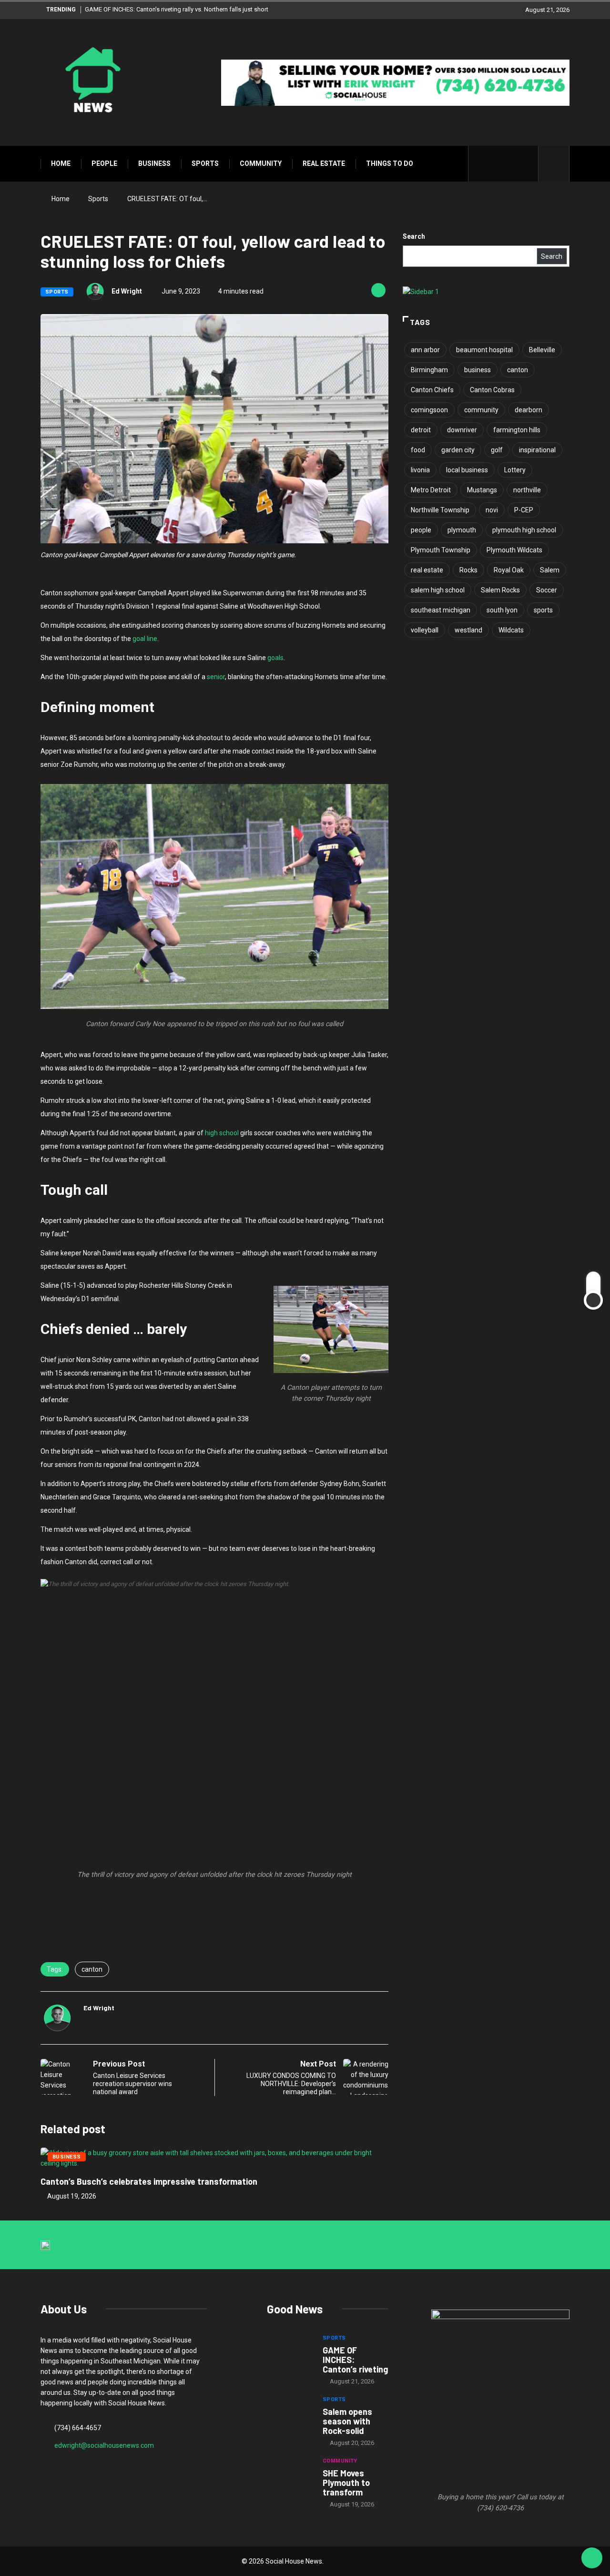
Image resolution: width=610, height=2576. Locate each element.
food (418, 450)
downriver (462, 430)
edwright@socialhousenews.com (104, 2445)
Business (154, 163)
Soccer (547, 590)
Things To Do (390, 163)
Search (414, 236)
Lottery (515, 470)
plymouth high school (524, 530)
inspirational (537, 450)
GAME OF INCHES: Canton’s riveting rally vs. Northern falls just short (177, 9)
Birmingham (429, 370)
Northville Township (440, 510)
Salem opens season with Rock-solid (347, 2421)
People (104, 163)
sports (543, 610)
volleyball (425, 630)
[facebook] (482, 164)
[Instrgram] (511, 164)
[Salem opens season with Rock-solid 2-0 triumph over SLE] (290, 2415)
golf (497, 450)
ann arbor (425, 350)
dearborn (529, 410)
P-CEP (524, 510)
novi (492, 510)
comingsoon (429, 410)
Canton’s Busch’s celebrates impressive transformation (149, 2181)
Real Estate (324, 163)
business (478, 370)
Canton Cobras (492, 390)
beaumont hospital (484, 350)
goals (275, 658)
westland (468, 630)
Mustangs (482, 490)
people (421, 530)
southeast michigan (441, 610)
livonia (420, 470)
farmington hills (517, 430)
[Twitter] (496, 164)
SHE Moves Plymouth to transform (346, 2483)
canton (92, 1969)
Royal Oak (509, 570)
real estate (427, 570)
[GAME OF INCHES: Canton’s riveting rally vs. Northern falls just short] (290, 2353)
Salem (550, 570)
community (481, 410)
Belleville (542, 350)
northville (527, 490)
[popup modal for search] (554, 164)
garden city (458, 450)
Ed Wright (127, 291)
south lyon (502, 610)
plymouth (462, 530)
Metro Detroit (431, 490)
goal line (145, 639)
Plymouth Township (441, 550)
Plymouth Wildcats (514, 550)
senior (216, 677)
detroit (421, 430)
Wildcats (511, 630)
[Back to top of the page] (592, 2558)
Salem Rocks (500, 590)
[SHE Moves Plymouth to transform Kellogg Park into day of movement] (290, 2476)
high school (222, 1133)
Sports (205, 163)
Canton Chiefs (432, 390)
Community (261, 163)
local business (467, 470)
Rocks (468, 570)
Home (61, 163)
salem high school (438, 590)
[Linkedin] (526, 164)
